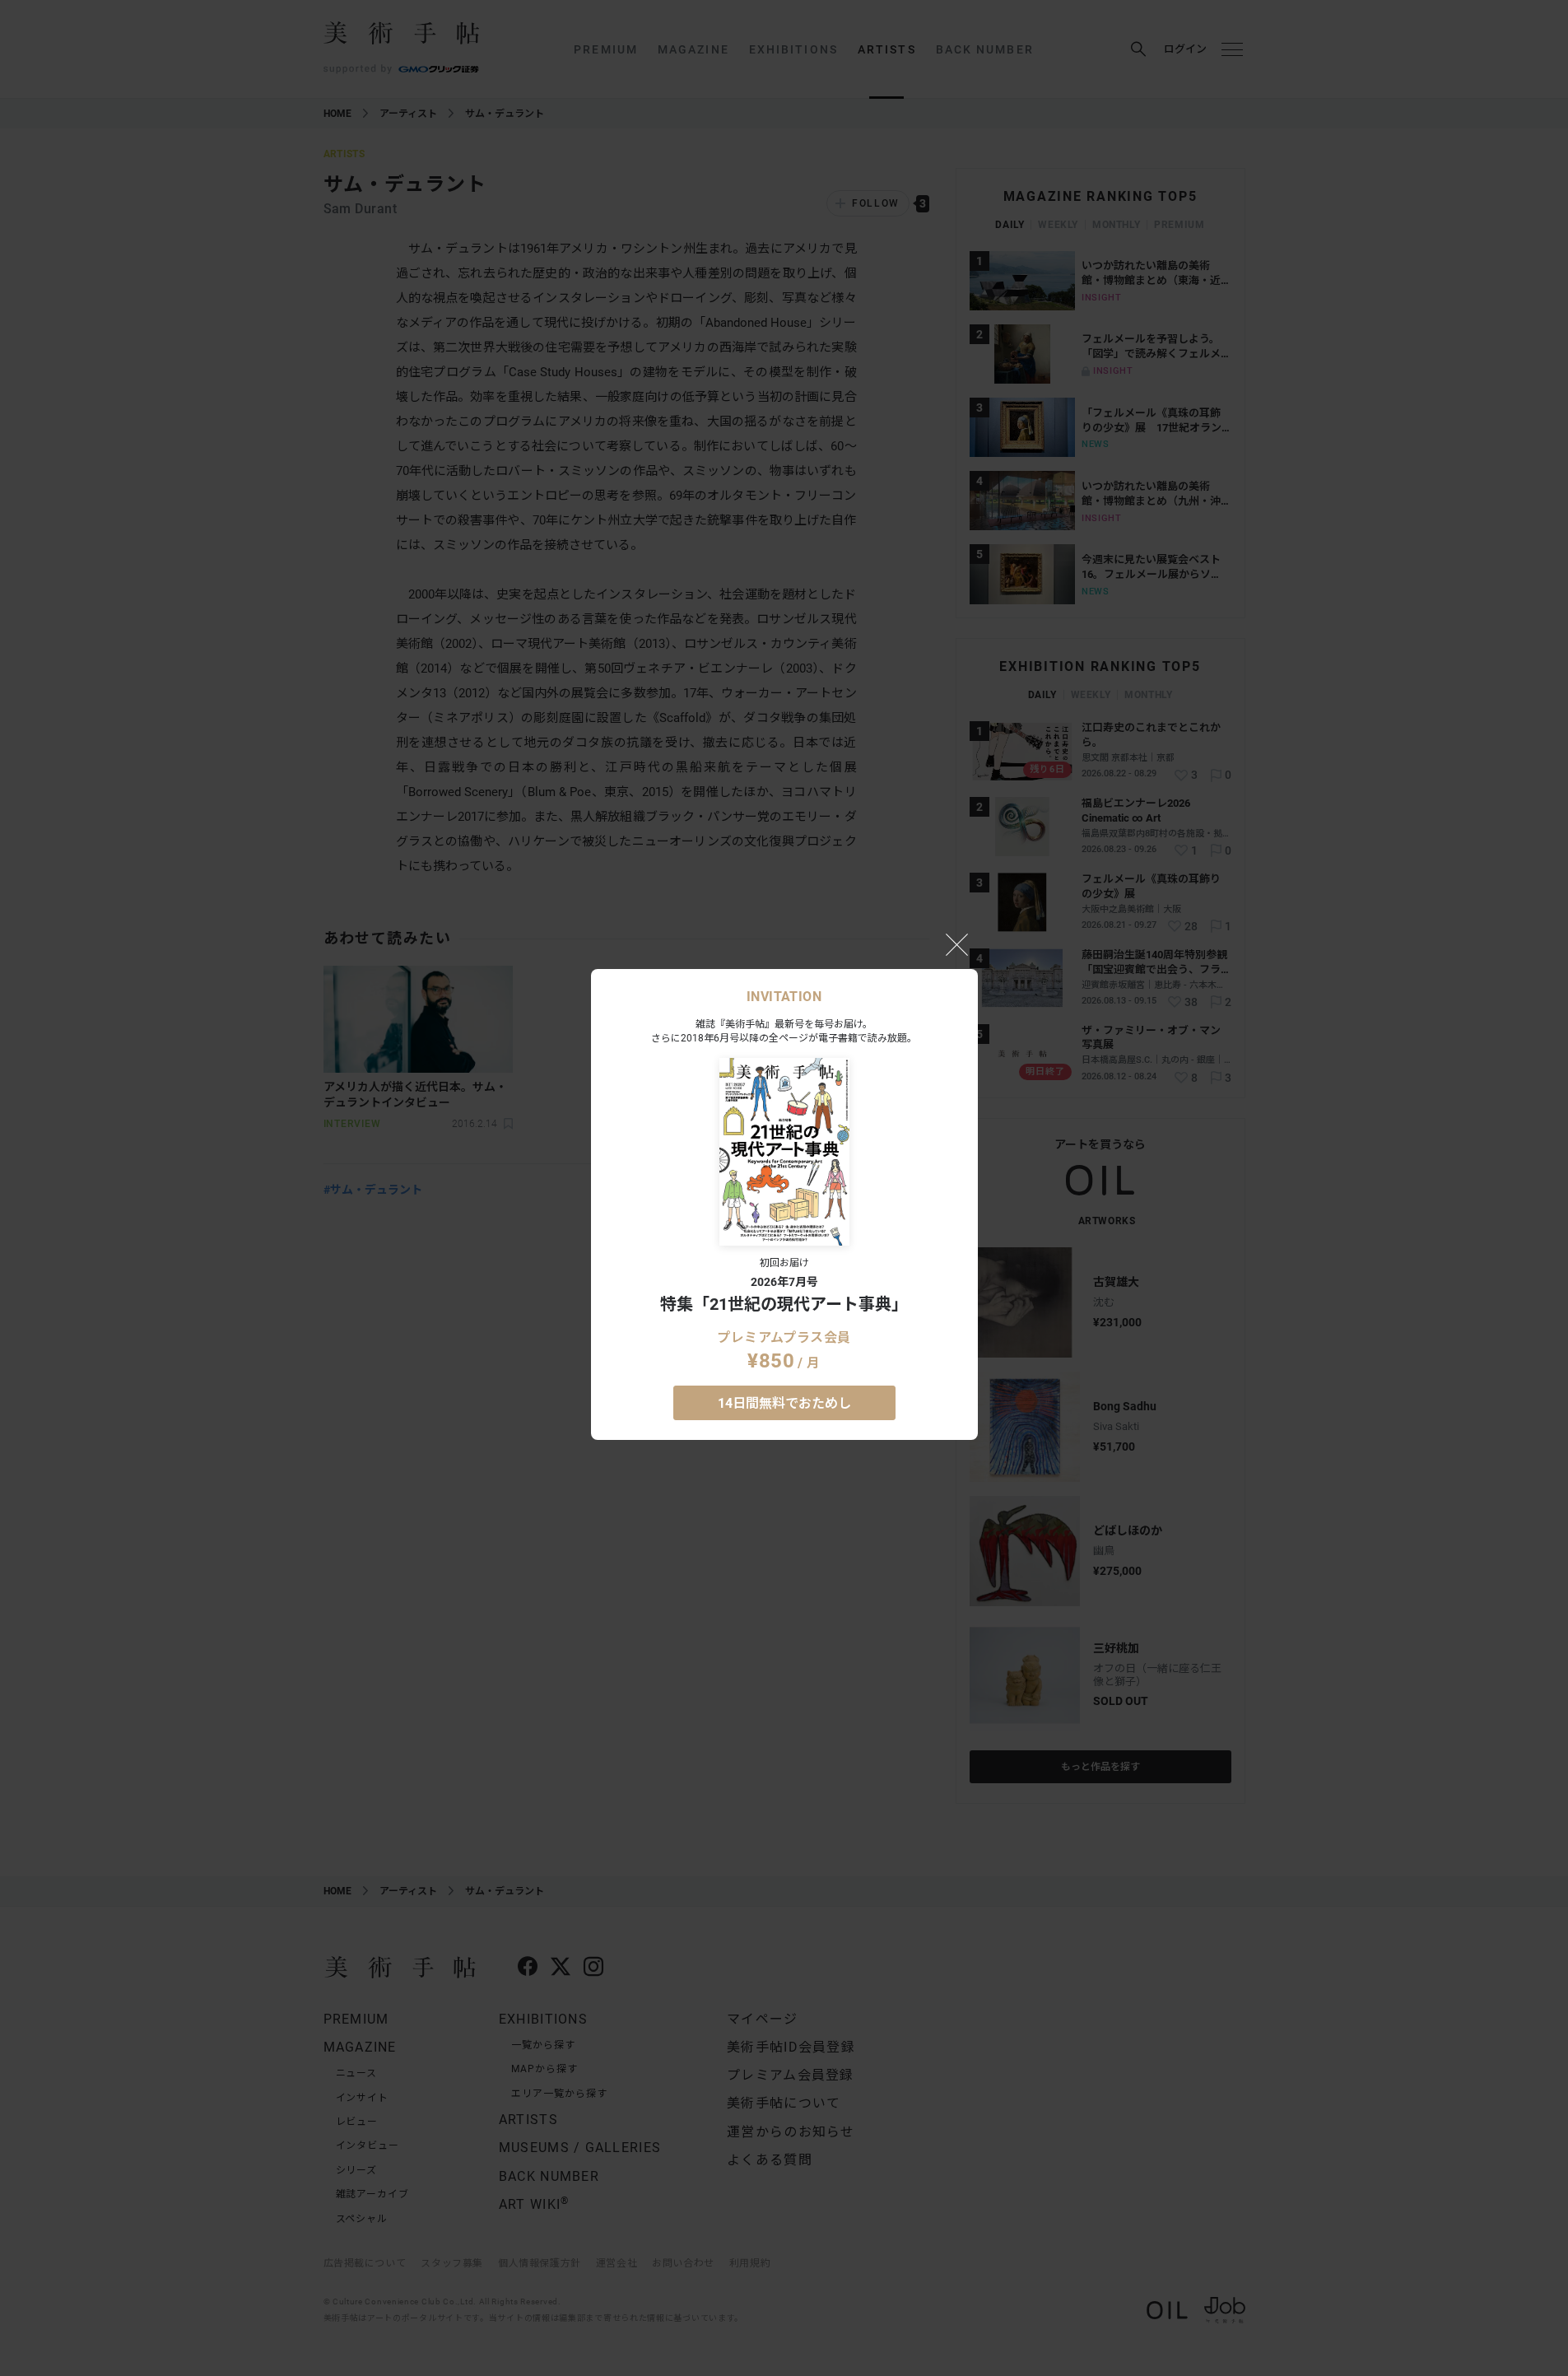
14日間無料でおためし (784, 1403)
